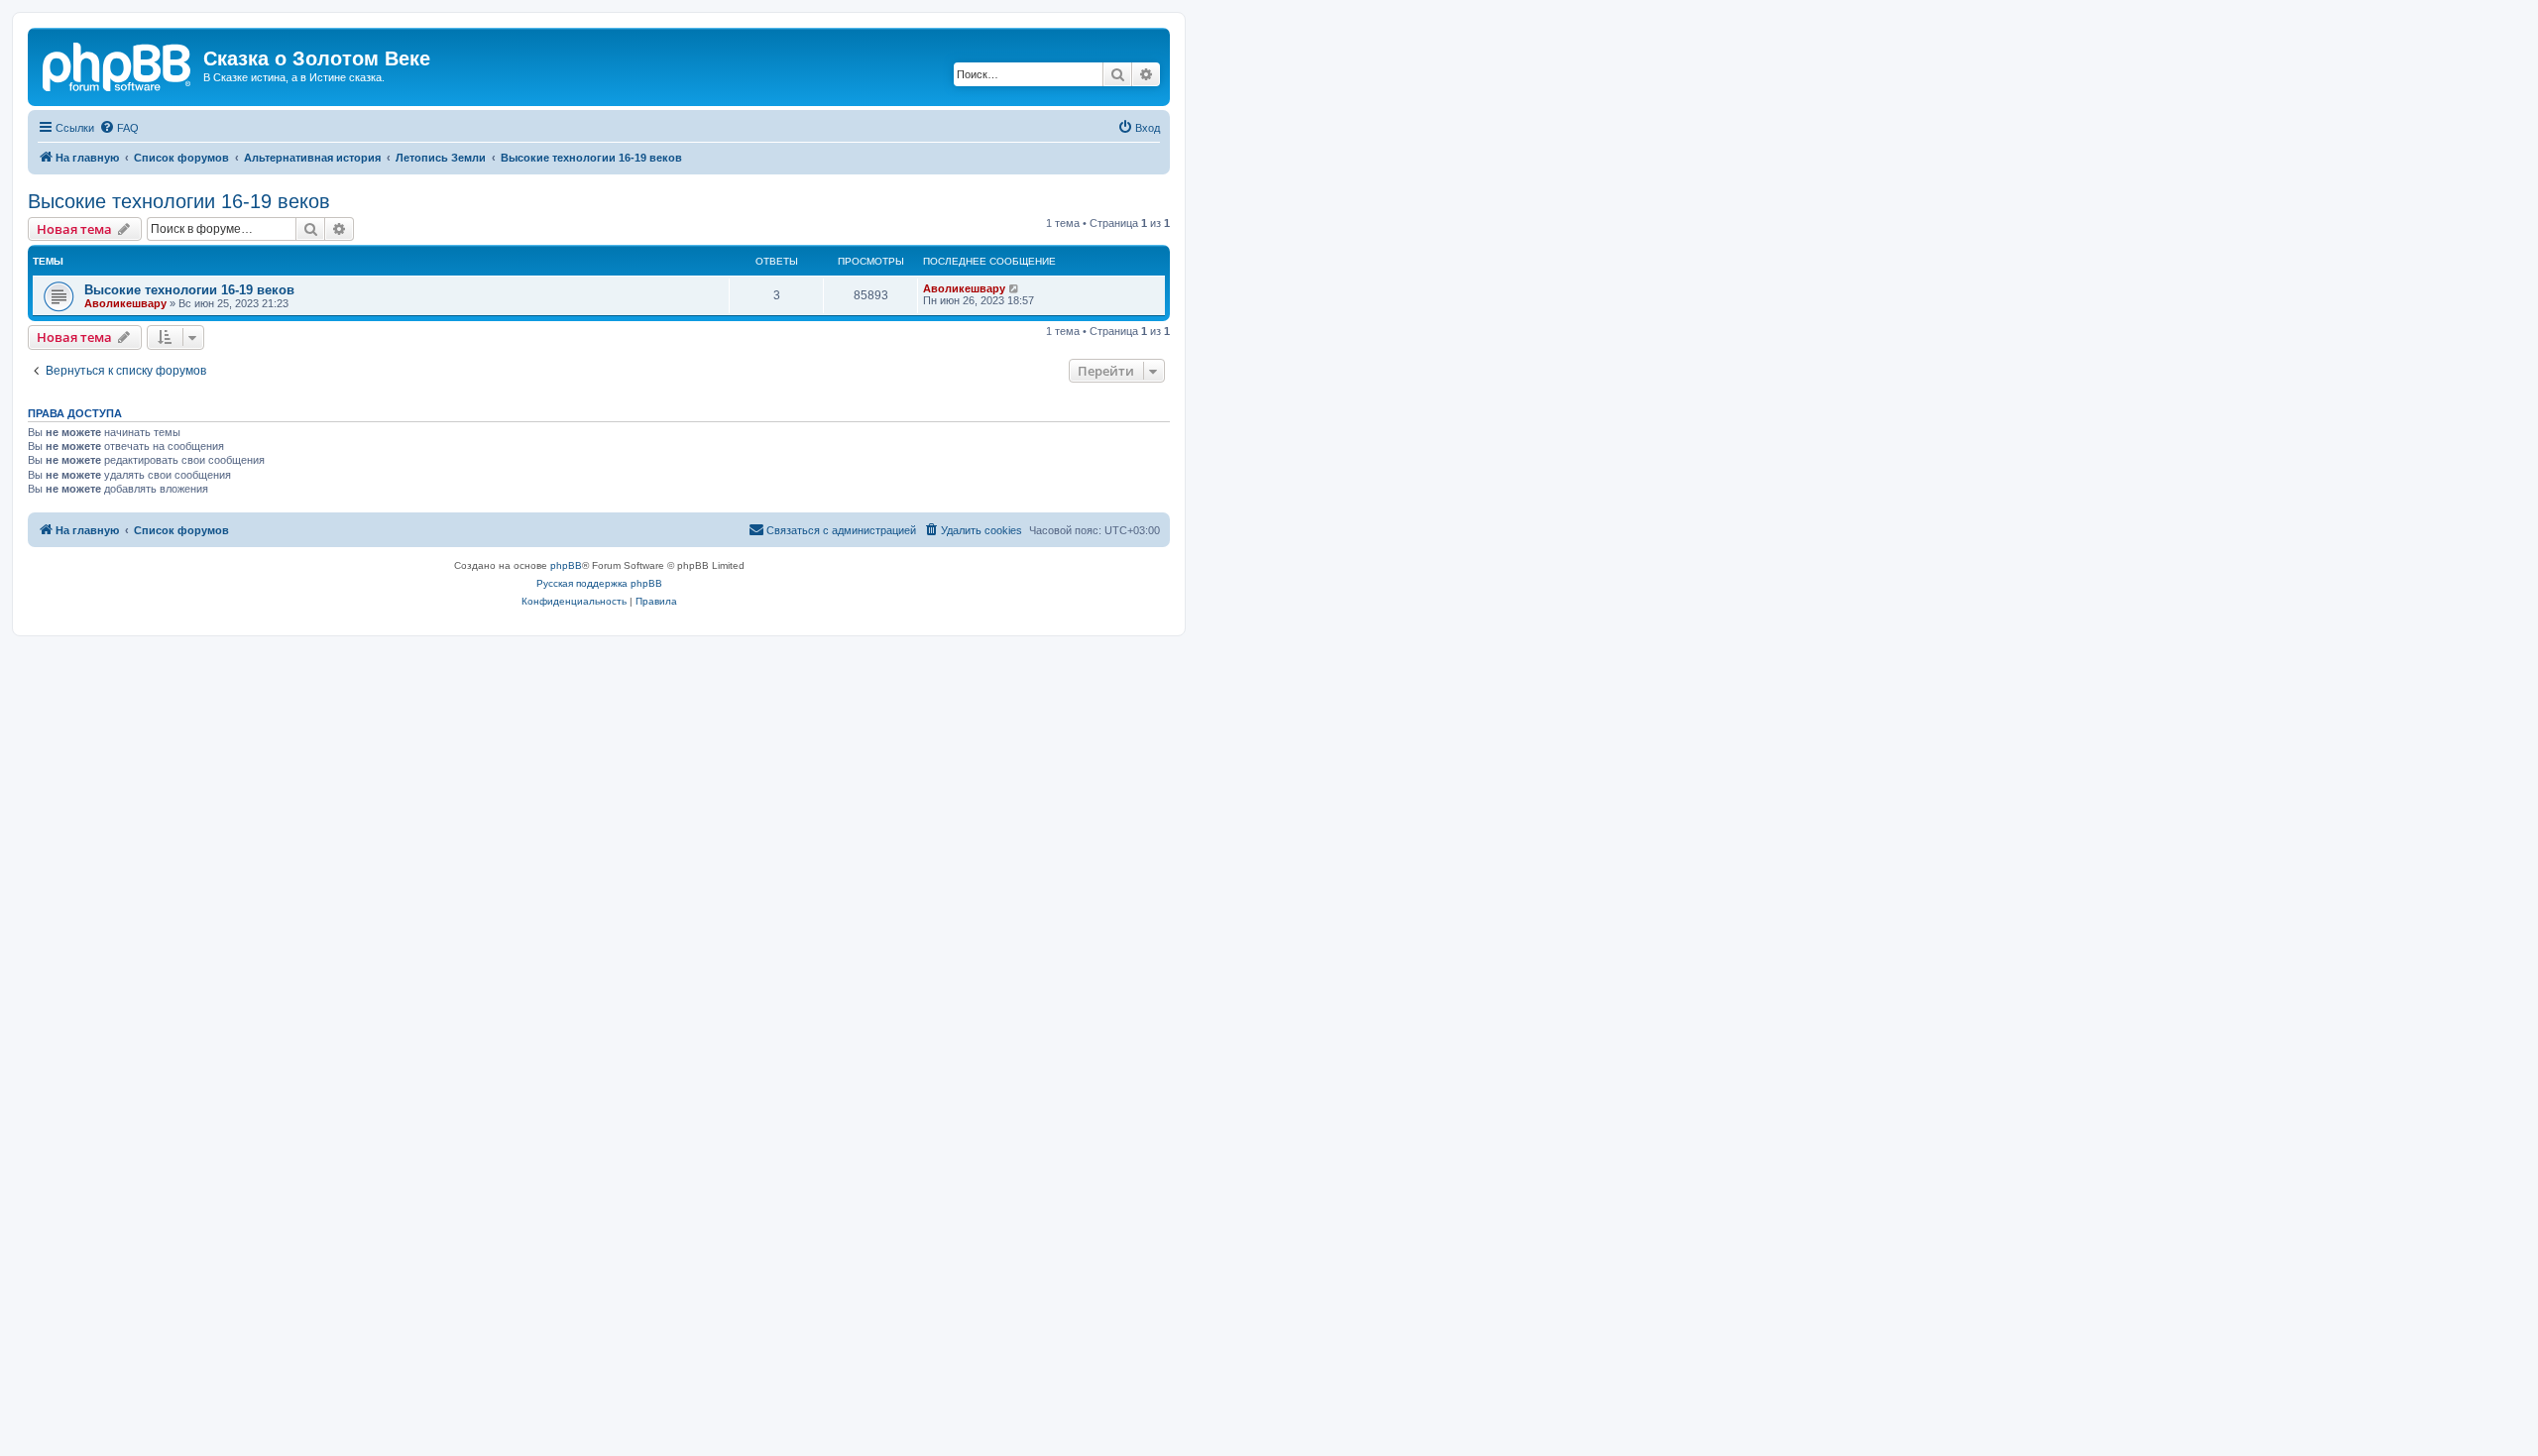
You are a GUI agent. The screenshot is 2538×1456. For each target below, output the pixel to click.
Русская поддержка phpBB (599, 583)
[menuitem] (119, 128)
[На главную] (118, 64)
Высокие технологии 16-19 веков (179, 201)
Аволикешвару (125, 303)
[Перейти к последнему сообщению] (1015, 288)
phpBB (566, 565)
